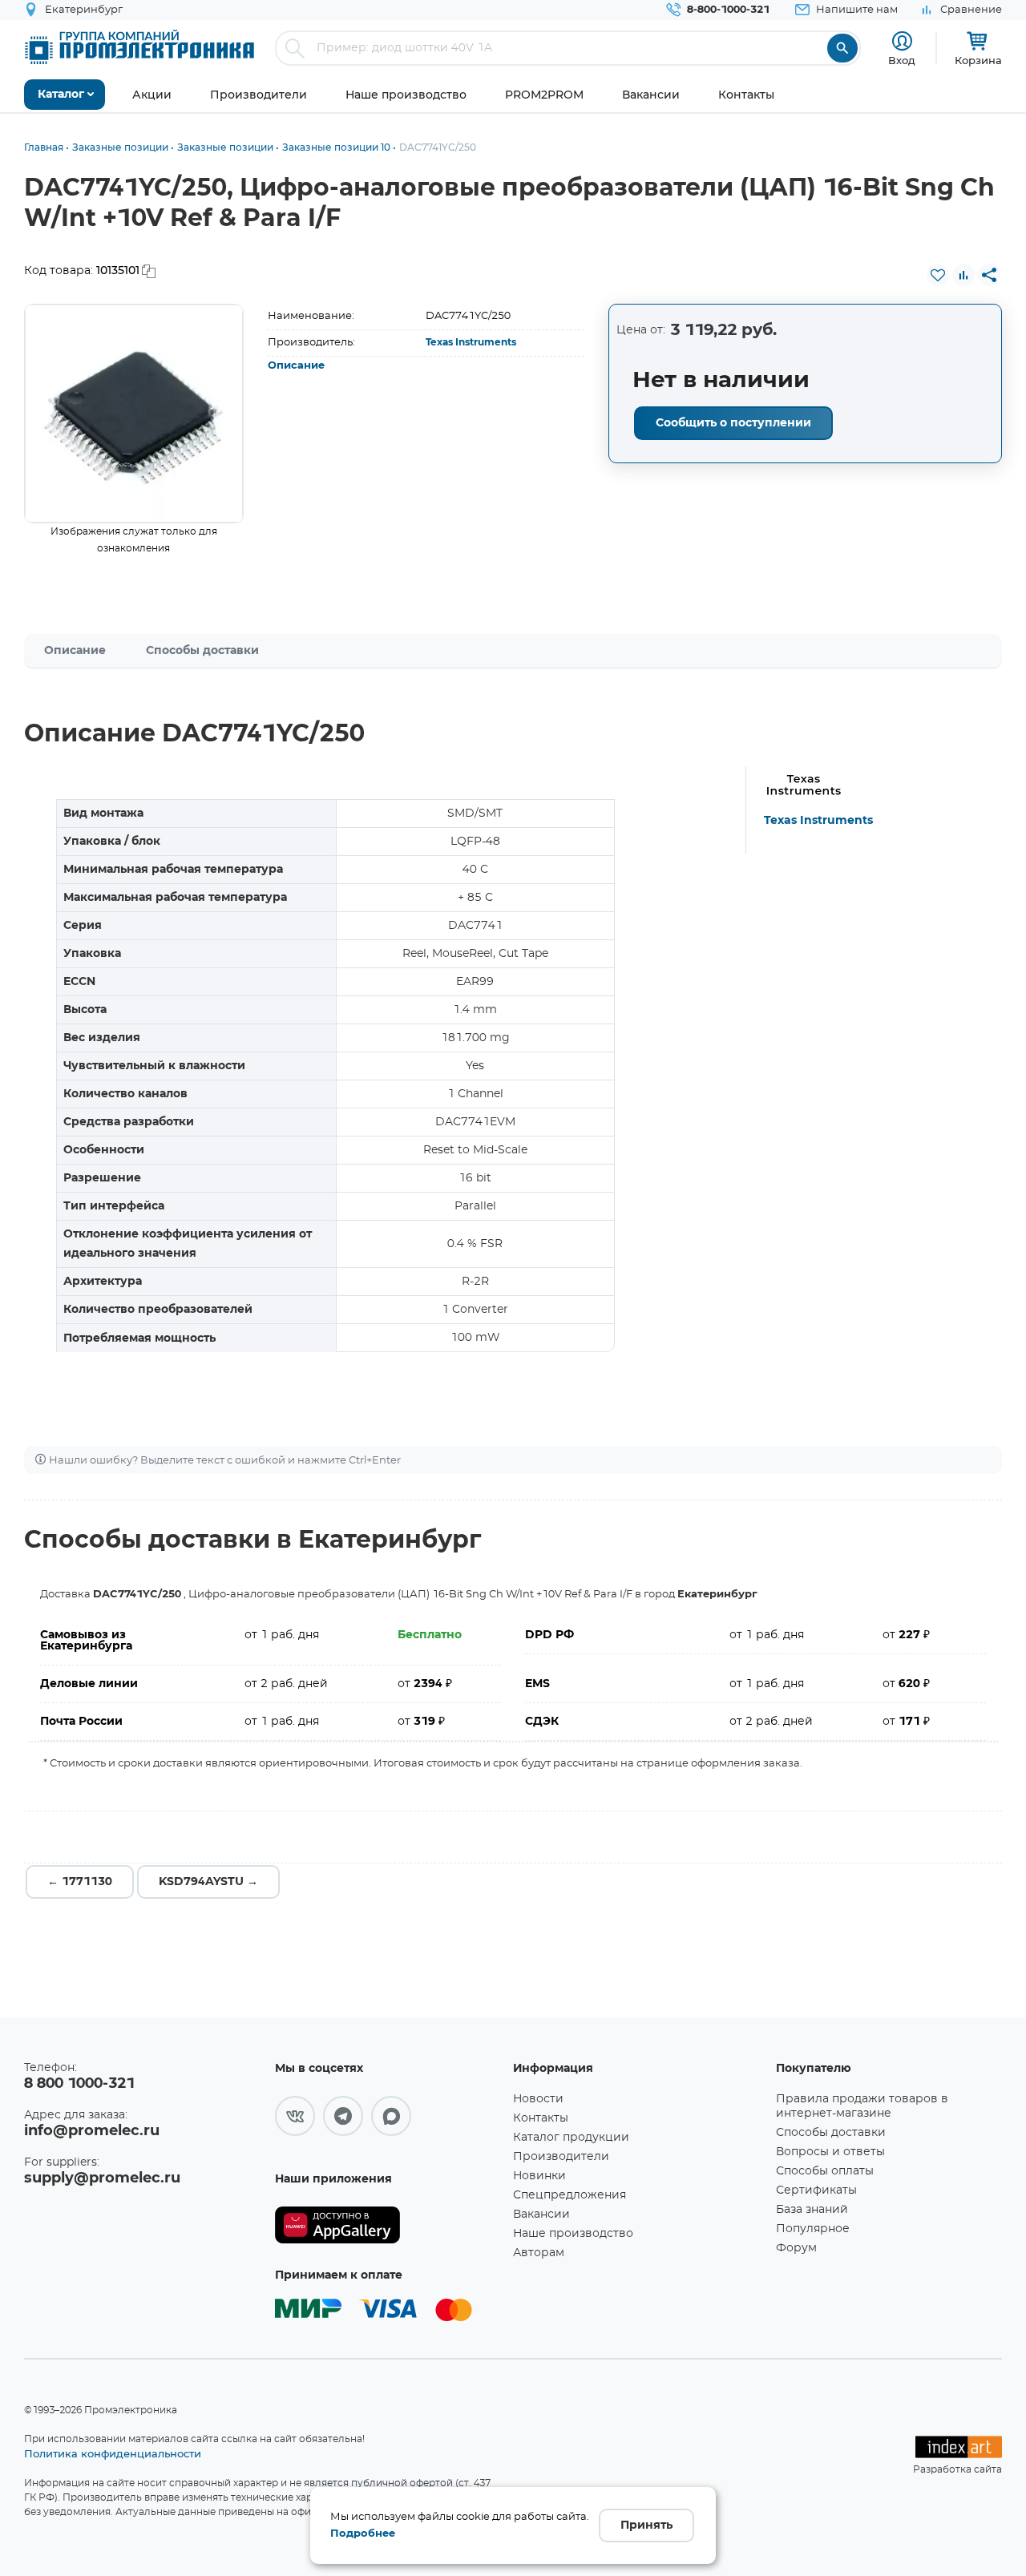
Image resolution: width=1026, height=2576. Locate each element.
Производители (561, 2157)
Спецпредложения (570, 2195)
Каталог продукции (571, 2138)
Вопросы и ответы (830, 2152)
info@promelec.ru (92, 2131)
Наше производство (573, 2234)
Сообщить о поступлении (733, 423)
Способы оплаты (825, 2171)
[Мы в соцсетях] (295, 2116)
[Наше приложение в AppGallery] (388, 2225)
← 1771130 (80, 1882)
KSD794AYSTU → (208, 1882)
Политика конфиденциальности (113, 2453)
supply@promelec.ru (102, 2178)
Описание (296, 366)
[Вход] (902, 41)
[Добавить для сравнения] (963, 275)
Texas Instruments (471, 342)
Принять (646, 2526)
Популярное (813, 2229)
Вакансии (541, 2215)
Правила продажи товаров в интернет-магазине (862, 2106)
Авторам (539, 2253)
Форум (796, 2248)
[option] (134, 414)
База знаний (812, 2210)
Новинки (539, 2176)
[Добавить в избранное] (938, 275)
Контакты (541, 2118)
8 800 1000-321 (79, 2084)
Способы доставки (202, 651)
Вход (902, 60)
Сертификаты (816, 2190)
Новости (538, 2099)
